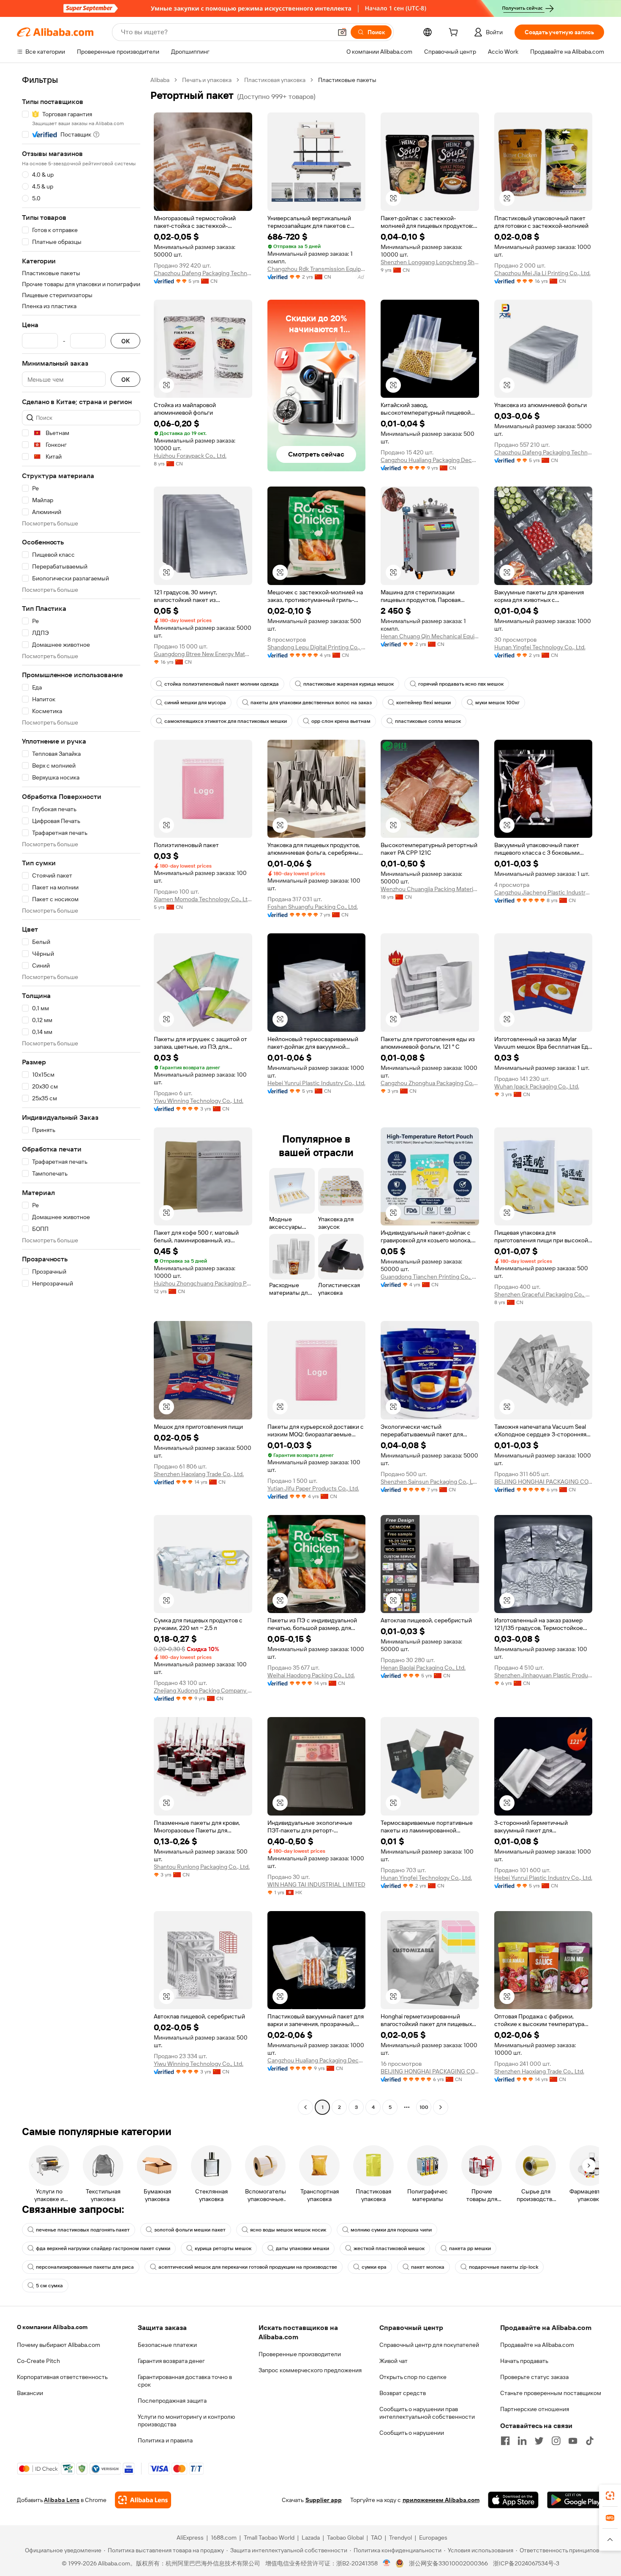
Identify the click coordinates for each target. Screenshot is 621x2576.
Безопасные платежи (167, 2345)
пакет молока (428, 2267)
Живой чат (394, 2361)
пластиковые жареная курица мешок (349, 684)
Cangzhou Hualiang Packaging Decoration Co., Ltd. (430, 460)
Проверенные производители (300, 2354)
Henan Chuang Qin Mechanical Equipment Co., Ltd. (430, 636)
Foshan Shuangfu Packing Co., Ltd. (313, 907)
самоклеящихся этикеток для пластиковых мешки (226, 721)
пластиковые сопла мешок (428, 721)
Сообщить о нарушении (412, 2433)
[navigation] (81, 1095)
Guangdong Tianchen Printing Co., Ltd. (430, 1277)
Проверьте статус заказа (534, 2377)
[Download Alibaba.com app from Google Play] (576, 2500)
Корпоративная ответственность (62, 2377)
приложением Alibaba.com (441, 2500)
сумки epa (374, 2267)
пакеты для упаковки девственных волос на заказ (311, 703)
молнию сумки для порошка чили (391, 2230)
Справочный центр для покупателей (429, 2345)
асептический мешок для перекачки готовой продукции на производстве (248, 2267)
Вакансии (30, 2393)
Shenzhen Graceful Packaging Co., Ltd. (543, 1294)
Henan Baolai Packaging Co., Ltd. (423, 1668)
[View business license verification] (387, 2563)
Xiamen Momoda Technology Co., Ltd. (203, 899)
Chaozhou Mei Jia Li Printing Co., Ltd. (542, 273)
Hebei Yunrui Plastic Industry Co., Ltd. (316, 1083)
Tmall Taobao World (269, 2538)
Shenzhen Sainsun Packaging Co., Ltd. (430, 1482)
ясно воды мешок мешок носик (288, 2230)
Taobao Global (345, 2538)
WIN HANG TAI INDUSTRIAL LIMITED (316, 1884)
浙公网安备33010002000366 (448, 2563)
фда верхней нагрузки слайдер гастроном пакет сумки (103, 2248)
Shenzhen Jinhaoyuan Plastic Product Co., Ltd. (543, 1675)
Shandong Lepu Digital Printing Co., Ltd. (317, 647)
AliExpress (190, 2538)
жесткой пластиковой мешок (389, 2248)
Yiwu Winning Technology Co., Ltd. (199, 1101)
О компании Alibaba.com (52, 2327)
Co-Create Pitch (38, 2361)
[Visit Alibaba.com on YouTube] (573, 2441)
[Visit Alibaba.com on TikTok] (590, 2441)
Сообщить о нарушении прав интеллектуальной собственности (427, 2413)
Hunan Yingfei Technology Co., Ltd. (540, 647)
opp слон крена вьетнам (341, 721)
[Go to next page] (441, 2107)
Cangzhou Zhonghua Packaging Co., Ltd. (430, 1083)
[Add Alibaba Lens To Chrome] (143, 2500)
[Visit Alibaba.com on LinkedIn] (522, 2441)
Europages (433, 2538)
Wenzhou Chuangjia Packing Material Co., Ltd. (430, 889)
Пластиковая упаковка (275, 80)
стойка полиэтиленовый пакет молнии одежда (222, 684)
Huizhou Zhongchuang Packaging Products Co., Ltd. (203, 1283)
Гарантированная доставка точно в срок (185, 2381)
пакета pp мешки (470, 2248)
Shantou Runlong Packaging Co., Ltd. (202, 1867)
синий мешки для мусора (195, 703)
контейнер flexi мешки (424, 703)
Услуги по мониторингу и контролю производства (186, 2420)
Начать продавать (524, 2361)
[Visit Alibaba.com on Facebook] (505, 2441)
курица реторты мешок (223, 2248)
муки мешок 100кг (497, 703)
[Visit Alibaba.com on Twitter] (539, 2441)
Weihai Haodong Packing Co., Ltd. (311, 1675)
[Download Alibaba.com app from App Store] (513, 2500)
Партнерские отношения (535, 2409)
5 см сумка (49, 2286)
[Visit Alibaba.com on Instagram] (556, 2441)
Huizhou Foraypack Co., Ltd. (190, 456)
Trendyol (400, 2538)
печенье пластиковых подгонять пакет (83, 2230)
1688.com (224, 2538)
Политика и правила (165, 2440)
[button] (342, 32)
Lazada (311, 2538)
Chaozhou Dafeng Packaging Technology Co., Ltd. (203, 273)
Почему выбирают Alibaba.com (59, 2345)
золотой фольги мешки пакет (190, 2230)
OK (125, 341)
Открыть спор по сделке (413, 2377)
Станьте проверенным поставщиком (551, 2393)
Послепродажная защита (172, 2401)
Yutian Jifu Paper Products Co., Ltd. (313, 1488)
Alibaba (160, 80)
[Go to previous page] (305, 2107)
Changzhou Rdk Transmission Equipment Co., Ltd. (317, 269)
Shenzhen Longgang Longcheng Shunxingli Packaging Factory (430, 262)
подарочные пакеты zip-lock (504, 2267)
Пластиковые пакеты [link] (347, 80)
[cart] (455, 33)
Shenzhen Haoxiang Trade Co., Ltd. (199, 1474)
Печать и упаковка (207, 80)
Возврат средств (403, 2393)
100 (424, 2107)
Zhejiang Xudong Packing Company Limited (203, 1690)
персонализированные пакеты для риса (85, 2267)
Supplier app (324, 2500)
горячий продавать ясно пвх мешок (461, 684)
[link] (610, 2496)
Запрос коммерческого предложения (310, 2370)
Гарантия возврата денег (171, 2361)
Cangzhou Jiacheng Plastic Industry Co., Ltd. (543, 892)
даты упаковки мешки (302, 2248)
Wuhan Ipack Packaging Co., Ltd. (537, 1086)
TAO (376, 2538)
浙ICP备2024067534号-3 (526, 2563)
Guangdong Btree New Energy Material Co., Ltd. (203, 654)
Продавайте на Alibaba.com (537, 2345)
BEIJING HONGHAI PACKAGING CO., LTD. (543, 1482)
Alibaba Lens (62, 2500)
